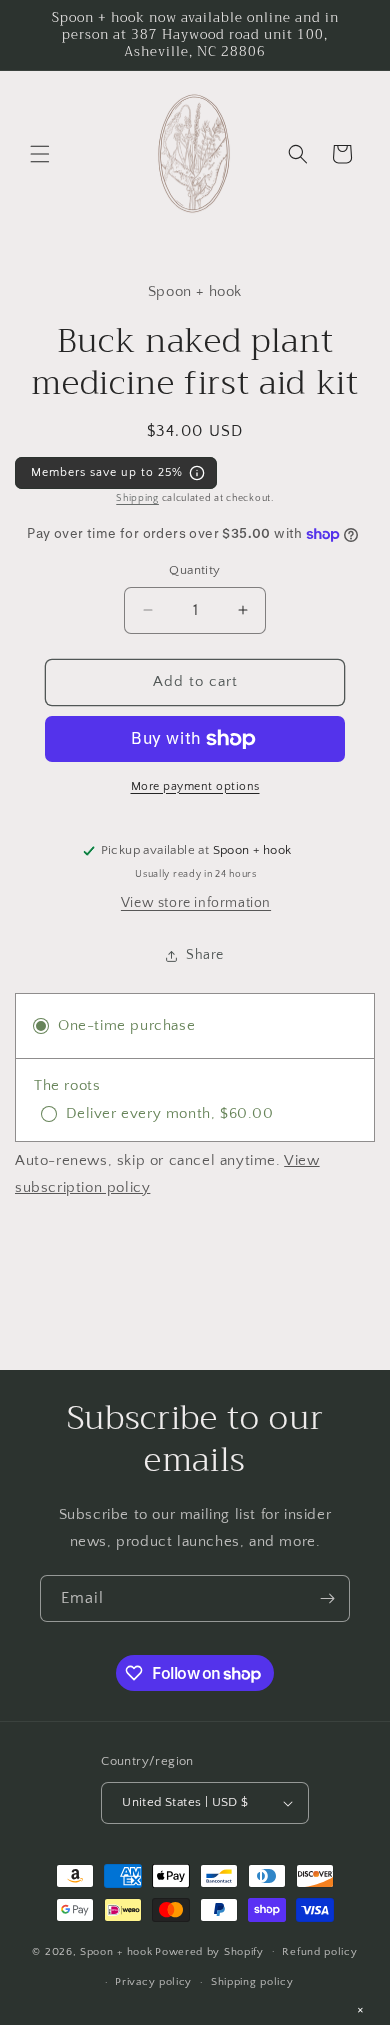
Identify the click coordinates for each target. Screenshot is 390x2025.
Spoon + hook (116, 1951)
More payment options (195, 786)
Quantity (194, 570)
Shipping (137, 498)
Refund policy (319, 1952)
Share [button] (205, 955)
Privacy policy (153, 1982)
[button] (40, 154)
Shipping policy (252, 1982)
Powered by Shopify (209, 1951)
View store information (196, 903)
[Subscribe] (327, 1598)
